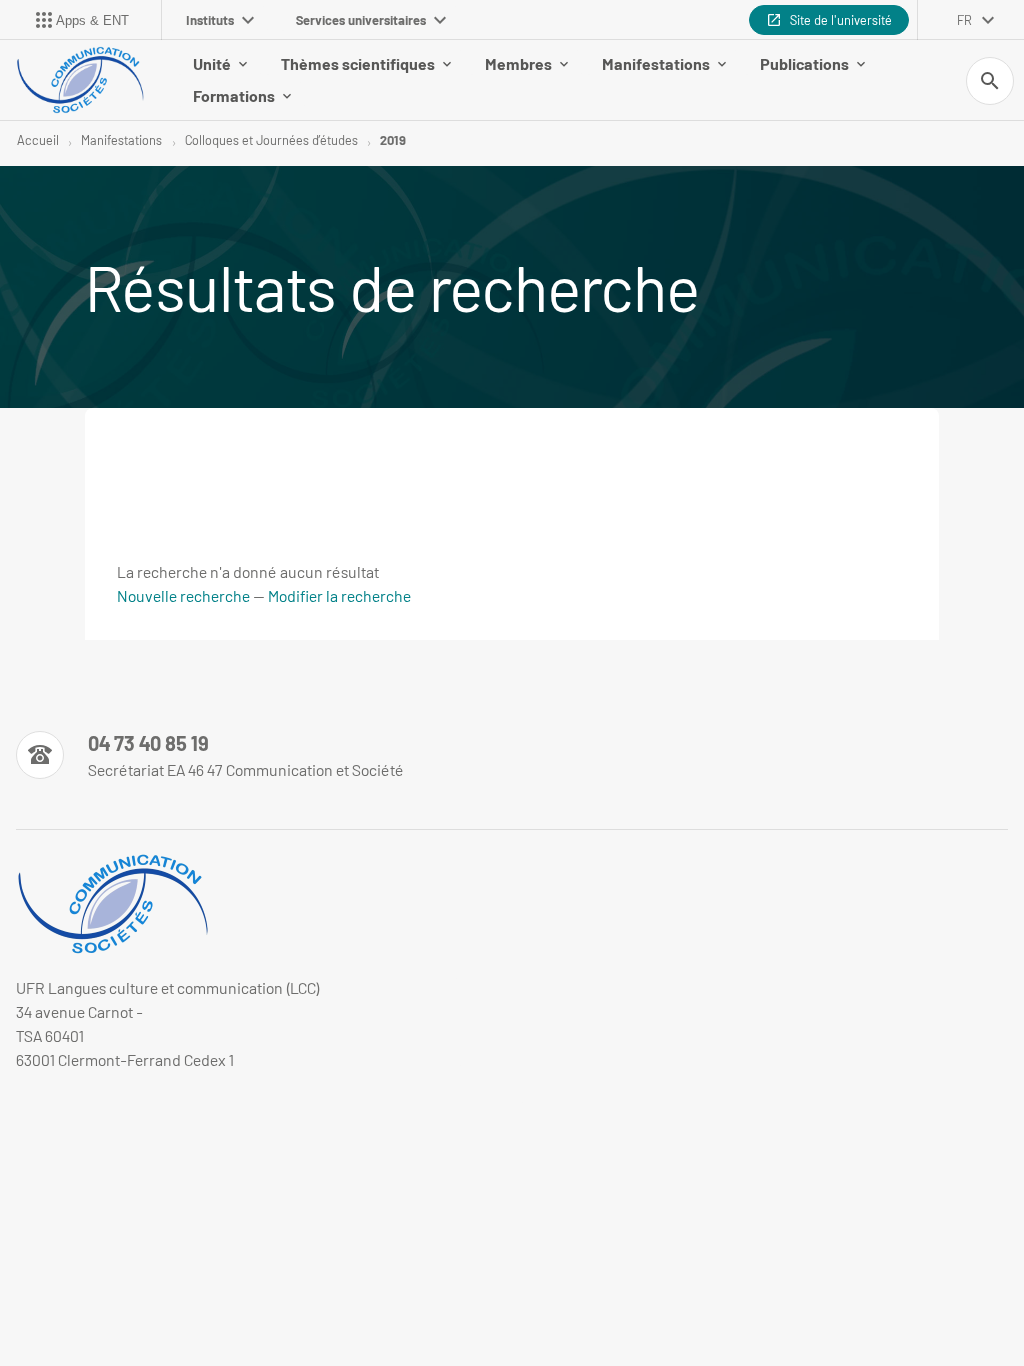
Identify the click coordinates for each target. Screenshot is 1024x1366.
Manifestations (656, 63)
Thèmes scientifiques (358, 63)
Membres (518, 63)
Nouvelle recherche (183, 595)
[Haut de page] (28, 1121)
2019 (393, 140)
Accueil (38, 140)
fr (964, 20)
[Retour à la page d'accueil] (80, 80)
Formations (234, 95)
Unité (212, 63)
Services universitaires (361, 20)
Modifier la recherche (339, 595)
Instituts (210, 20)
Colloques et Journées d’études (271, 140)
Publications (804, 63)
